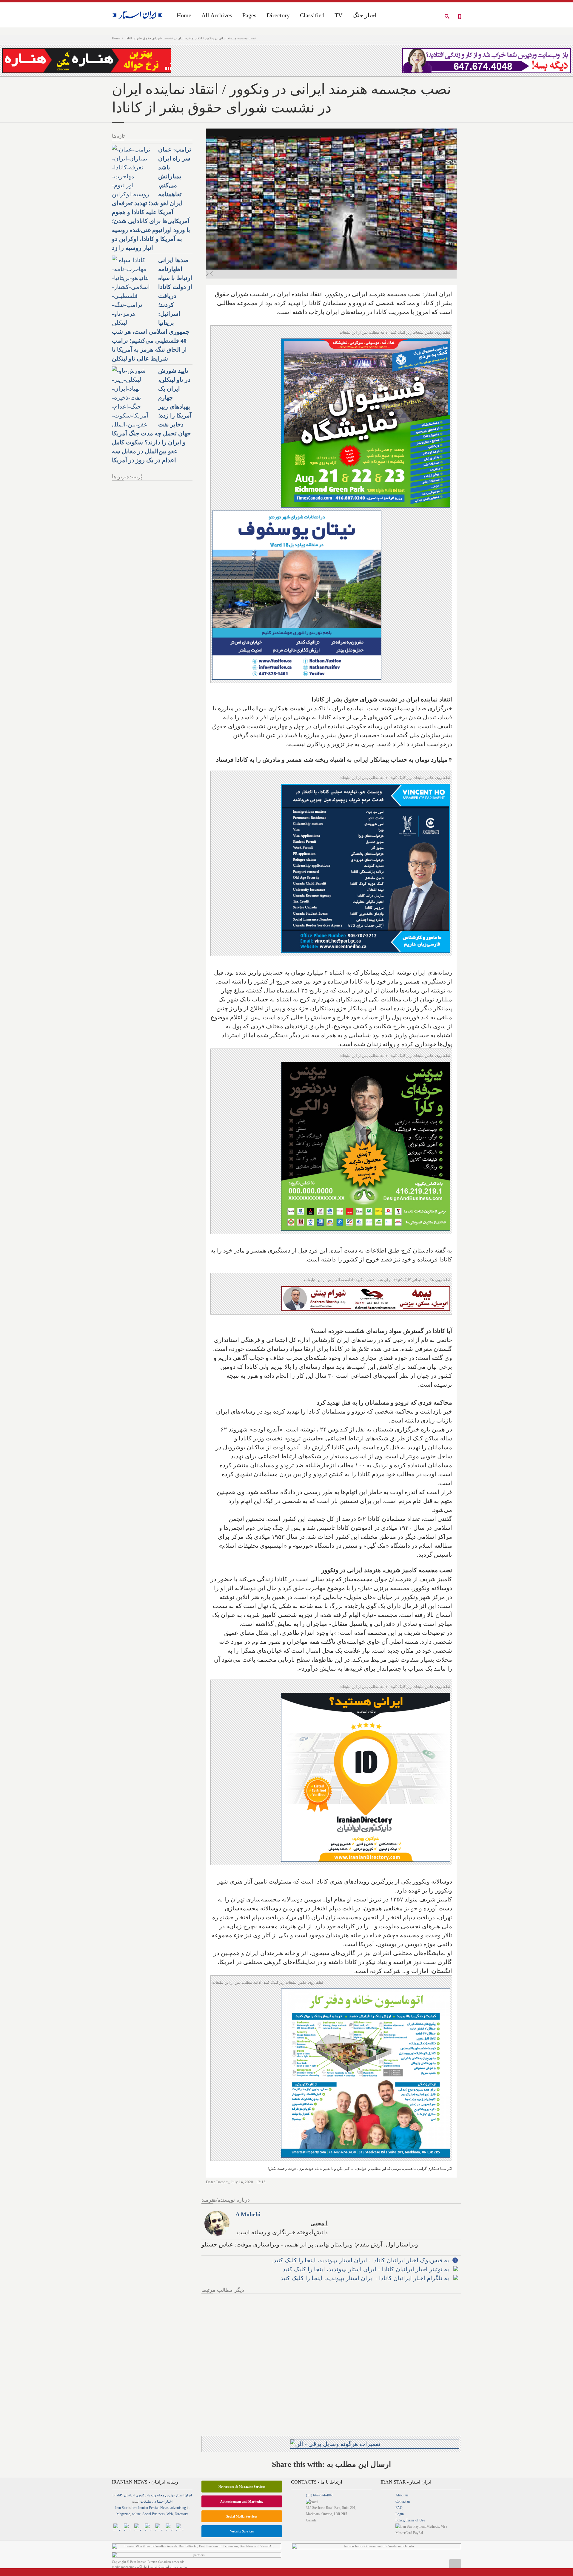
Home (116, 38)
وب (154, 2495)
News (164, 2508)
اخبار (169, 2501)
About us (402, 2495)
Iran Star (121, 2508)
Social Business (154, 2514)
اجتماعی (158, 2501)
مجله (161, 2495)
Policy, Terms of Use (410, 2520)
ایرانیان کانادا (125, 2495)
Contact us (403, 2501)
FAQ (399, 2508)
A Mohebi (248, 2214)
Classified (312, 15)
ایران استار (184, 2495)
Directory (278, 15)
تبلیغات (146, 2501)
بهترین (170, 2495)
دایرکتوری (143, 2495)
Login (400, 2514)
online (136, 2514)
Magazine (123, 2514)
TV (338, 15)
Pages (249, 15)
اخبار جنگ (365, 15)
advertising (178, 2508)
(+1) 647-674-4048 (320, 2495)
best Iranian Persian (145, 2508)
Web (170, 2514)
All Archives (217, 15)
